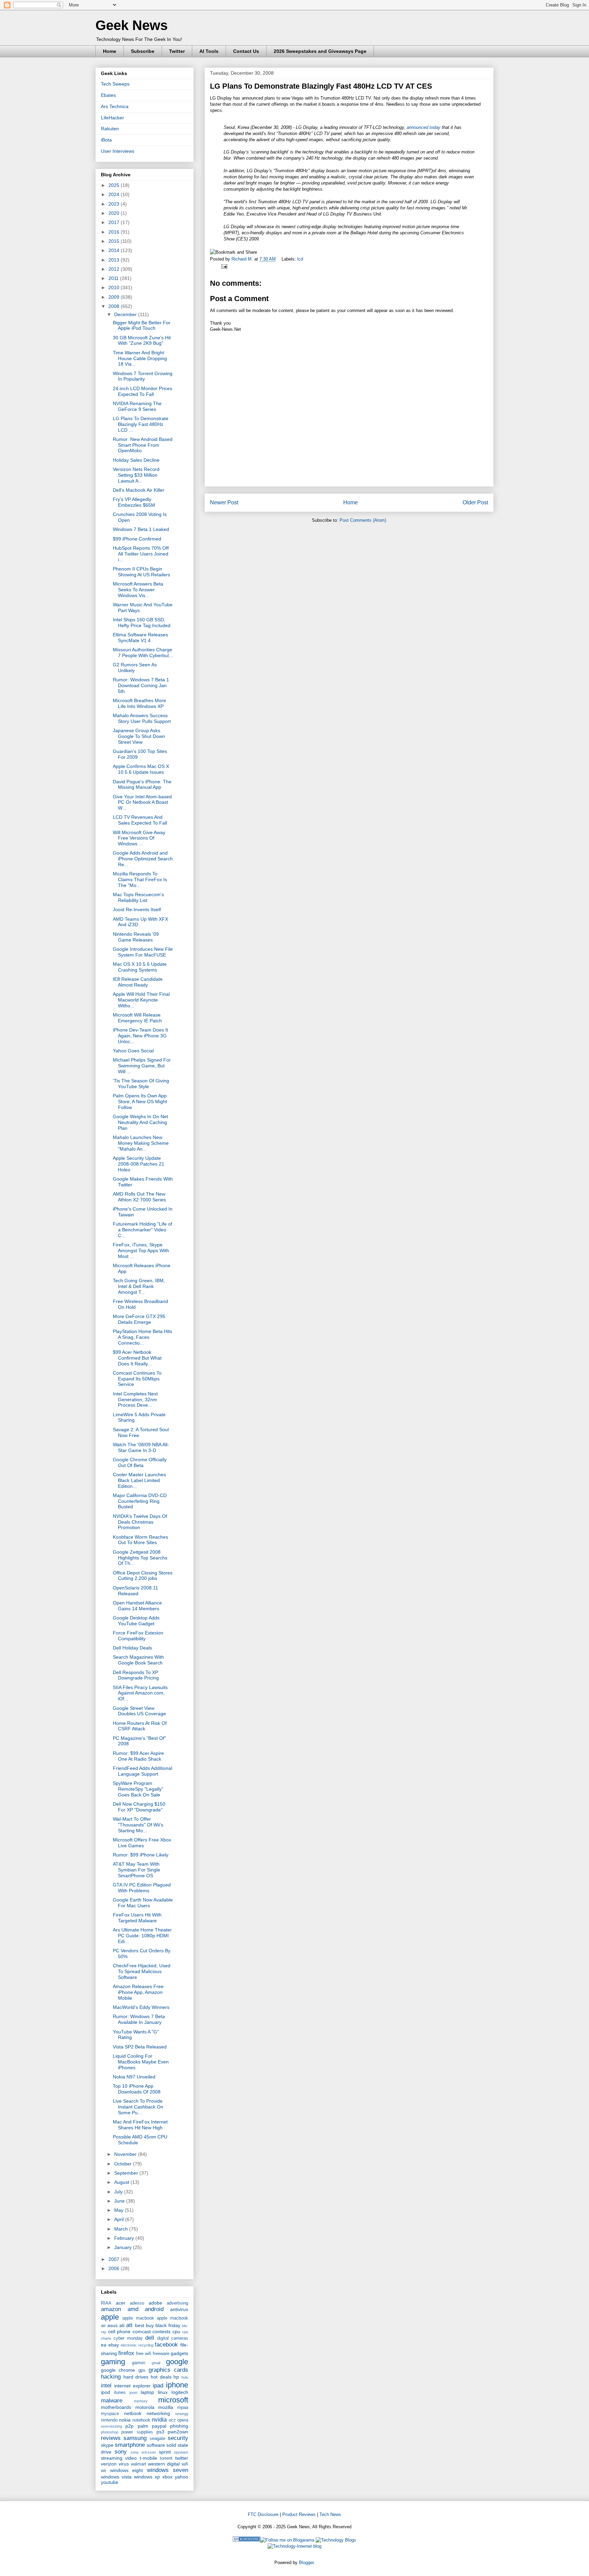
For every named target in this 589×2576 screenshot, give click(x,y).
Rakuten (110, 129)
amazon (111, 2309)
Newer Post (224, 502)
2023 (115, 204)
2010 (115, 287)
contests (161, 2331)
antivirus (179, 2309)
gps (142, 2370)
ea (104, 2345)
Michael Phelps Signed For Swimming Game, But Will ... (142, 1066)
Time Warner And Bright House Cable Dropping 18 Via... (140, 358)
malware (112, 2401)
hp (176, 2377)
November (126, 2154)
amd (133, 2309)
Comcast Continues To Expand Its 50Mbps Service (137, 1379)
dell (150, 2338)
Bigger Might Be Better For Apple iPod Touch (142, 325)
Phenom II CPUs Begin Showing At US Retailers (141, 572)
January (124, 2247)
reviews (111, 2438)
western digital (164, 2464)
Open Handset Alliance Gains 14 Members (137, 1606)
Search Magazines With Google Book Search (138, 1660)
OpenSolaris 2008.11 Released (135, 1591)
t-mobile (148, 2458)
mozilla (166, 2407)
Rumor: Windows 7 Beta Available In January (139, 2019)
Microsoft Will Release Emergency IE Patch (137, 1018)
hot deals (161, 2377)
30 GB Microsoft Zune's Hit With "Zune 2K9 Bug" (142, 340)
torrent (166, 2458)
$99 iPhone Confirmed (137, 539)
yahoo (182, 2477)
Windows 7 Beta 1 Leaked (141, 529)
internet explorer (132, 2386)
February (125, 2238)
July (119, 2192)
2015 (115, 241)
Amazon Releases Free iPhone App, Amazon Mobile (138, 1992)
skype (107, 2445)
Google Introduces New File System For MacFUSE (143, 952)
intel (106, 2386)
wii (103, 2471)
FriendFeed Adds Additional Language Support (142, 1771)
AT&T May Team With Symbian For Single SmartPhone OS (137, 1870)
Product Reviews (299, 2514)
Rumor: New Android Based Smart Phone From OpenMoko (143, 445)
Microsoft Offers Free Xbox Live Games (142, 1843)
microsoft (173, 2400)
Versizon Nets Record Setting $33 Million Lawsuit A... (136, 475)
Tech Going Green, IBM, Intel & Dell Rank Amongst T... (139, 1286)
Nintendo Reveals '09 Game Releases (136, 937)
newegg (182, 2414)
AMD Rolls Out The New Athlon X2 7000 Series (139, 1197)
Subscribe (143, 51)
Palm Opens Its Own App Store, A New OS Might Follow (140, 1101)
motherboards (116, 2407)
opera (183, 2420)
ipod (105, 2392)
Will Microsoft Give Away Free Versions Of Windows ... (139, 838)
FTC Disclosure (263, 2514)
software (156, 2445)
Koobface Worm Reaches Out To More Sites (140, 1540)
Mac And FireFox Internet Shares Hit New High (140, 2125)
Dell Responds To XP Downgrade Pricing (136, 1675)
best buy (144, 2325)
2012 (115, 269)
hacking (111, 2377)
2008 (115, 306)
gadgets (179, 2353)
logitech (180, 2392)
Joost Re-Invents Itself (137, 909)
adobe (155, 2303)
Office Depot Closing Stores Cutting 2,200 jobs (143, 1576)
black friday (168, 2325)
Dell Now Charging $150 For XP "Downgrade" (139, 1807)
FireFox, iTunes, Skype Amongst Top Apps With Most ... (141, 1250)
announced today (424, 127)
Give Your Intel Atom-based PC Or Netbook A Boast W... (142, 802)
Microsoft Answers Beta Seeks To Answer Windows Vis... (138, 590)
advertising (177, 2303)
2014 (115, 250)
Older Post (475, 502)
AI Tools (209, 51)
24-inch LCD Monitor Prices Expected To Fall (142, 391)
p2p (130, 2426)
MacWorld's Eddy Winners (141, 2007)
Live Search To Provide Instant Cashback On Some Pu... (138, 2107)
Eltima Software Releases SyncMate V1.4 (140, 638)
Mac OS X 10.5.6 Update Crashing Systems (140, 967)
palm (143, 2426)
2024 (115, 194)
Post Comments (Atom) (363, 520)
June (120, 2201)
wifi (185, 2464)
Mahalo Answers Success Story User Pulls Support (142, 718)
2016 (115, 232)
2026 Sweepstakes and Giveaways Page (320, 51)
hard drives (136, 2377)
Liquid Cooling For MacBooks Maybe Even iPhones (141, 2062)
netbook (133, 2413)
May (119, 2210)
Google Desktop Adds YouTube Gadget (136, 1621)
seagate (157, 2439)
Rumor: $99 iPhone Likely (141, 1855)
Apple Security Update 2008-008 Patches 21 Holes (139, 1164)
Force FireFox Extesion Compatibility (138, 1636)
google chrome (118, 2370)
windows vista (116, 2477)
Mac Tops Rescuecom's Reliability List (138, 897)
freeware (161, 2354)
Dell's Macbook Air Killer (139, 490)
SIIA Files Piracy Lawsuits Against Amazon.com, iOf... (140, 1693)
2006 (115, 2268)
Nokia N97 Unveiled (134, 2077)
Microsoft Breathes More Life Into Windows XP (139, 703)
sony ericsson (143, 2452)
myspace (110, 2414)
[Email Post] (223, 266)
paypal (159, 2426)
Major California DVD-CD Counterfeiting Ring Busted (140, 1501)
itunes (120, 2393)
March (122, 2229)
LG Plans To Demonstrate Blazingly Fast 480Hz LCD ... (141, 424)
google (177, 2362)
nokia (125, 2420)
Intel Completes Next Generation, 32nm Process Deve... (135, 1400)
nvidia (159, 2420)
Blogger (306, 2563)
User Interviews (118, 151)
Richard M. (243, 259)
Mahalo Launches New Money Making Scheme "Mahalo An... (141, 1143)
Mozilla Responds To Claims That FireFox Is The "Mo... (140, 879)
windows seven (168, 2470)
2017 (115, 222)
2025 (115, 185)
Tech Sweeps (115, 84)
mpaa (183, 2408)
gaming (113, 2362)
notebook (141, 2420)
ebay (114, 2345)
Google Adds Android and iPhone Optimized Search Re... (143, 859)
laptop (147, 2392)
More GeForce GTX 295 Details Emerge (139, 1319)
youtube (110, 2482)
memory (141, 2401)
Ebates (108, 95)
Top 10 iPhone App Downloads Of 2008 (137, 2089)
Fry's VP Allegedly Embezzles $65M (134, 502)
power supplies (137, 2432)
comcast (142, 2331)
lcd (300, 259)
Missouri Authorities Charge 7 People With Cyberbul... (143, 653)
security (178, 2438)
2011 (114, 278)
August (122, 2182)
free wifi (144, 2354)
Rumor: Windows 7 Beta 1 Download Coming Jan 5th (141, 685)
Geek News (132, 25)
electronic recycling (137, 2345)
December (126, 314)
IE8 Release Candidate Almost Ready (138, 982)
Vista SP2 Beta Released (140, 2047)
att (129, 2325)
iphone (177, 2385)
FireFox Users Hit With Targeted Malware (137, 1918)
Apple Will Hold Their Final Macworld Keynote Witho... (141, 1000)
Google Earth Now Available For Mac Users (143, 1903)
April (120, 2219)
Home (110, 51)
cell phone (119, 2331)
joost (133, 2393)
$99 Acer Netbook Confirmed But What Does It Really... (137, 1358)
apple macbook (138, 2318)
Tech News (330, 2514)
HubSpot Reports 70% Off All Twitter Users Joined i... (141, 554)
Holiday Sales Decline (136, 460)
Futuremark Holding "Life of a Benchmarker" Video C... (142, 1230)
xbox (167, 2477)
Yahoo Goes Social (133, 1051)
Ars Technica (115, 106)
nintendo (109, 2420)
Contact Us (246, 51)
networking (158, 2413)
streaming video (119, 2458)
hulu (185, 2377)
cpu (176, 2331)
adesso (137, 2303)
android (154, 2309)
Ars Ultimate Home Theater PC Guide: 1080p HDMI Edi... (142, 1936)
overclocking (111, 2426)
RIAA (106, 2303)
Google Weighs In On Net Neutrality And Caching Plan (140, 1122)
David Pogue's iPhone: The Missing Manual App (142, 784)
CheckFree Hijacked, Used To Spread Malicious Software (142, 1971)
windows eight (127, 2470)
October (124, 2164)
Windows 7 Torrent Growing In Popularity (143, 376)
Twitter (177, 51)
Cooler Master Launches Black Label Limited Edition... (139, 1480)
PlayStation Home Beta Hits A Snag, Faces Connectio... (142, 1337)
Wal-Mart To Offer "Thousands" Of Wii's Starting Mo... (138, 1825)
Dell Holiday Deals (132, 1648)
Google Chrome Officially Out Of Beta (140, 1462)
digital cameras (173, 2338)
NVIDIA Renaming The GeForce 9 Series (137, 406)
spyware (181, 2452)
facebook (166, 2345)
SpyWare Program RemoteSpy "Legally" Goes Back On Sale (138, 1789)
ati (122, 2325)
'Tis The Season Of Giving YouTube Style (141, 1084)
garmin (139, 2363)
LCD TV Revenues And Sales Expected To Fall (140, 820)
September (127, 2173)
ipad (158, 2386)
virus (124, 2464)
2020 (115, 213)
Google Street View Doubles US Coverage (139, 1711)
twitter (182, 2458)
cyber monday (128, 2338)
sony (121, 2452)
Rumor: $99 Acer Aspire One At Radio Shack (138, 1756)
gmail (156, 2363)
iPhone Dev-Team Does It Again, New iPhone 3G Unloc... (140, 1036)
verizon (109, 2464)
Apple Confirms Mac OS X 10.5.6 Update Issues (141, 769)
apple (110, 2317)
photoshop (110, 2432)
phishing (179, 2426)
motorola (145, 2407)
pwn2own (178, 2432)
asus (112, 2325)
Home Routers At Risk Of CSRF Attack (140, 1726)
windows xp (147, 2477)
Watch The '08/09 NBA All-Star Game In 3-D (141, 1447)
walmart (139, 2464)
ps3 (160, 2432)
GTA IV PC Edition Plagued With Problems (142, 1888)
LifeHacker (112, 118)
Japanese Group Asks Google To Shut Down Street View (139, 736)
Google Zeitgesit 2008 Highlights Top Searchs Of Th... (140, 1558)
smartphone (130, 2445)
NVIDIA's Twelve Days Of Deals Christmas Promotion (140, 1522)
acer (121, 2303)
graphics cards (168, 2370)
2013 (115, 260)
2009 (115, 297)
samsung (135, 2438)
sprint (165, 2452)
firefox (126, 2353)
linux (163, 2392)
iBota (106, 140)
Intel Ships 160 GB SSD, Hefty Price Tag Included (142, 623)
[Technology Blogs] (336, 2540)
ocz (172, 2420)
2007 (115, 2259)
